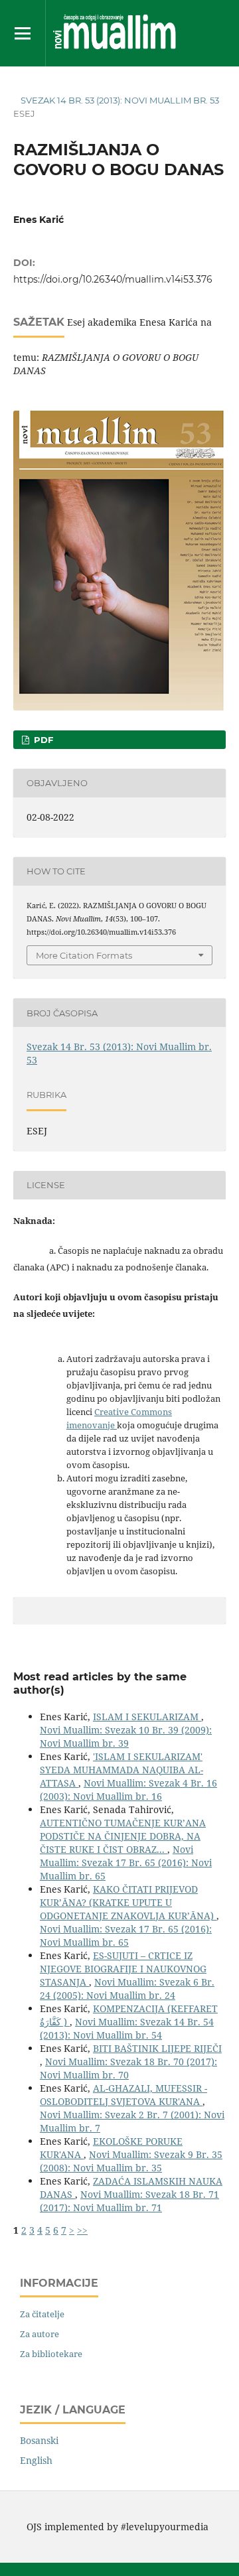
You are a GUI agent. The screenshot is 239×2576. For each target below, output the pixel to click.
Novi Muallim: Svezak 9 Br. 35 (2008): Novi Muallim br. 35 (131, 2161)
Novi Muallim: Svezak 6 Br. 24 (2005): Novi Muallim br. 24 (127, 1989)
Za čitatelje (42, 2314)
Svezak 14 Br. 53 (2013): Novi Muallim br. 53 (120, 100)
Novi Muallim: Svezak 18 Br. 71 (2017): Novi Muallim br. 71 (129, 2201)
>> (82, 2230)
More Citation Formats (84, 955)
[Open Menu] (23, 33)
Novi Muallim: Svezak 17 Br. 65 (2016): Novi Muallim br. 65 (126, 1863)
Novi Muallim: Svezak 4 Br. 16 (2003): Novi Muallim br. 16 (128, 1790)
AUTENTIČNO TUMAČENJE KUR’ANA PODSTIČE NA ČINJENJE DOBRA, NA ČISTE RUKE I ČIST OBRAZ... (123, 1836)
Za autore (40, 2334)
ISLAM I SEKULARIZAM (147, 1717)
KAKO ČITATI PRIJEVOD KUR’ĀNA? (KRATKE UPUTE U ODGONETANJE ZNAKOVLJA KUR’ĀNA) (128, 1902)
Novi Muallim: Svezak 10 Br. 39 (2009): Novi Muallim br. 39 (126, 1736)
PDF (42, 740)
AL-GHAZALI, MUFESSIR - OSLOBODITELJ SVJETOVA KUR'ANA (123, 2095)
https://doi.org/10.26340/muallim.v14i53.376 (113, 279)
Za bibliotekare (51, 2354)
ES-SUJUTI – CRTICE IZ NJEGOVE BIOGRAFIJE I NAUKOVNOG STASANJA (123, 1969)
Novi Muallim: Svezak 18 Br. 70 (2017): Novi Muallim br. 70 (128, 2068)
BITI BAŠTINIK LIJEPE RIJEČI (157, 2048)
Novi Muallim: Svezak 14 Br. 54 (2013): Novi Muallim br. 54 (127, 2028)
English (36, 2460)
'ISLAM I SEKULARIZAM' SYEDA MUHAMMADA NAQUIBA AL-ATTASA (121, 1770)
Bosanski (39, 2440)
